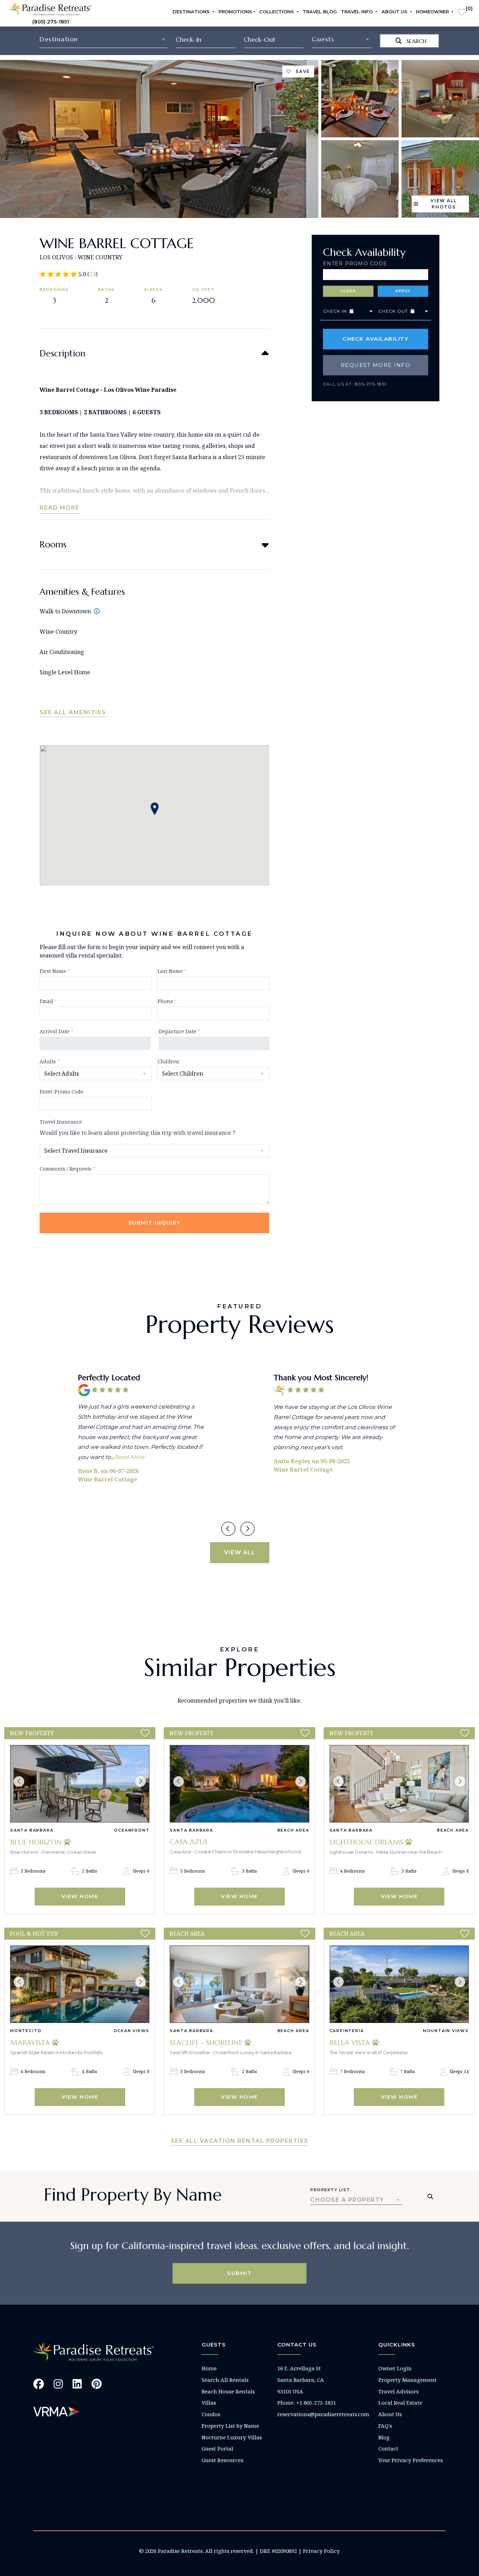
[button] (19, 1781)
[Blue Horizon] (80, 1784)
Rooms (53, 544)
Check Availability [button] (376, 339)
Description (62, 353)
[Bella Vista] (399, 1984)
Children (168, 1061)
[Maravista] (80, 1984)
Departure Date (180, 1031)
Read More (60, 508)
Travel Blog (320, 12)
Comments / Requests (68, 1169)
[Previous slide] (228, 1529)
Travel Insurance (61, 1122)
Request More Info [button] (376, 365)
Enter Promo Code (355, 264)
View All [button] (240, 1552)
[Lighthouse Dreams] (399, 1784)
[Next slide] (248, 1529)
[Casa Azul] (239, 1784)
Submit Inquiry (155, 1223)
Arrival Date (56, 1031)
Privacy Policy (321, 2551)
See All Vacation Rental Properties (240, 2141)
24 (93, 274)
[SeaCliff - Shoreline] (239, 1984)
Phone (167, 1001)
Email (48, 1001)
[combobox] (103, 39)
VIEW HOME (80, 1896)
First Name (55, 971)
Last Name (172, 971)
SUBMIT (239, 2273)
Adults (50, 1061)
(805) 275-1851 (51, 22)
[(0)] (462, 9)
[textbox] (103, 39)
